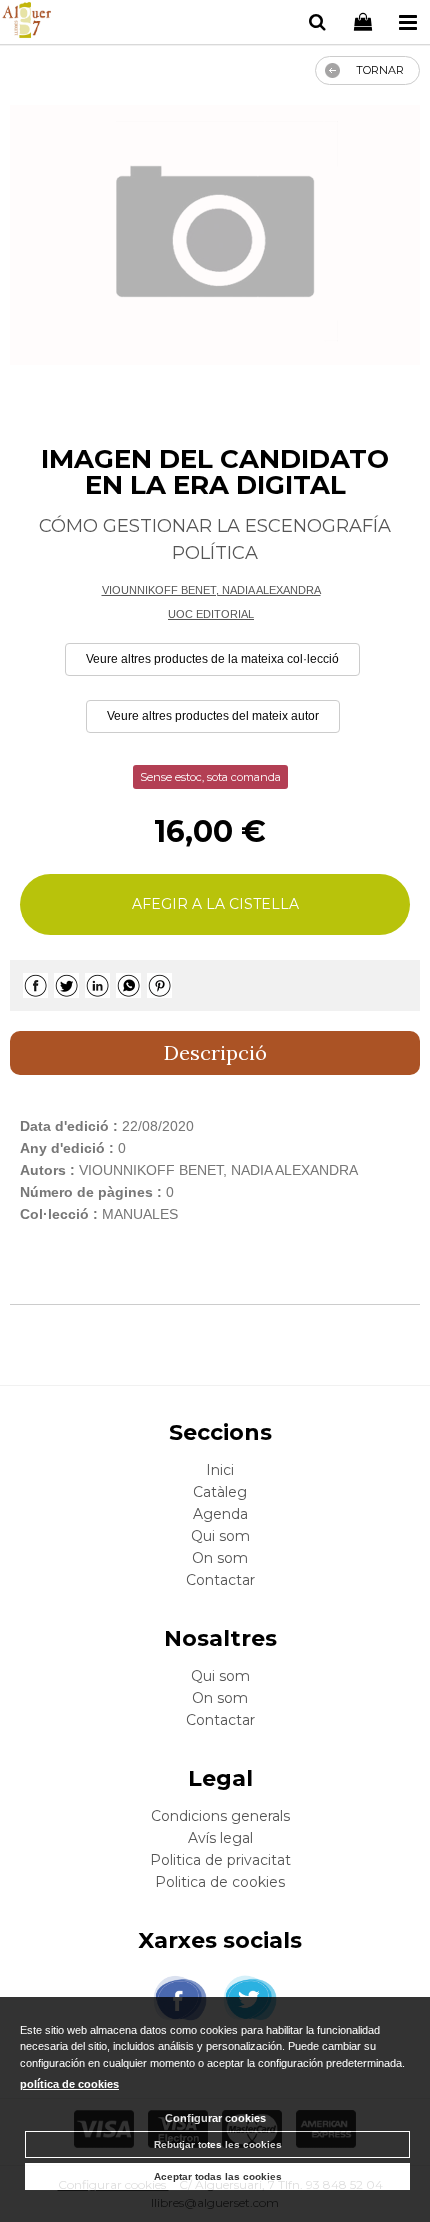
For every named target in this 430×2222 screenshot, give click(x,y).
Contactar (220, 1580)
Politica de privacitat (220, 1860)
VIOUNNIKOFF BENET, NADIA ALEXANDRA (211, 590)
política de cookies (69, 2084)
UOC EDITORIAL (211, 614)
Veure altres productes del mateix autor (213, 716)
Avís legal (220, 1838)
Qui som (220, 1536)
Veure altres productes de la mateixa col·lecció (212, 659)
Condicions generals (220, 1816)
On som (220, 1558)
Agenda (220, 1514)
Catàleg (220, 1492)
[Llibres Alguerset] (26, 23)
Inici (220, 1470)
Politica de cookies (220, 1882)
